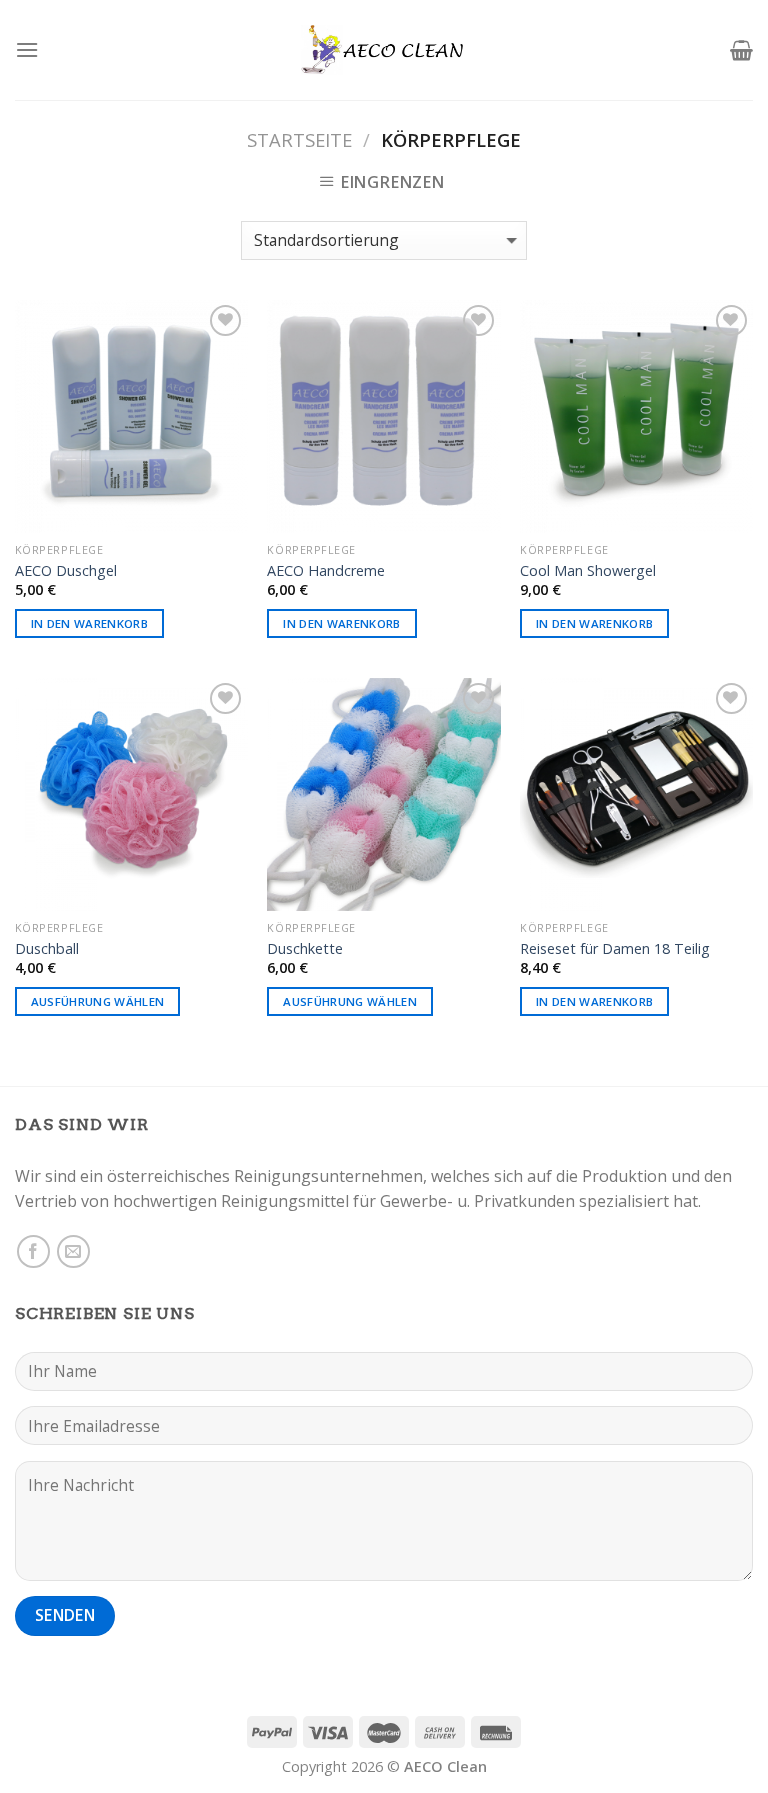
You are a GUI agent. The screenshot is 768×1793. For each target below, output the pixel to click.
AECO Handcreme (326, 571)
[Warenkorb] (741, 50)
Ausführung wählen (98, 1001)
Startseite (299, 139)
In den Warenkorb (90, 623)
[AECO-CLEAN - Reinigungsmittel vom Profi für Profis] (384, 50)
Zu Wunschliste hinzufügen (204, 366)
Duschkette (305, 949)
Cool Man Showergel (588, 571)
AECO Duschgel (66, 571)
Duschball (47, 949)
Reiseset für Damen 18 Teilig (615, 949)
